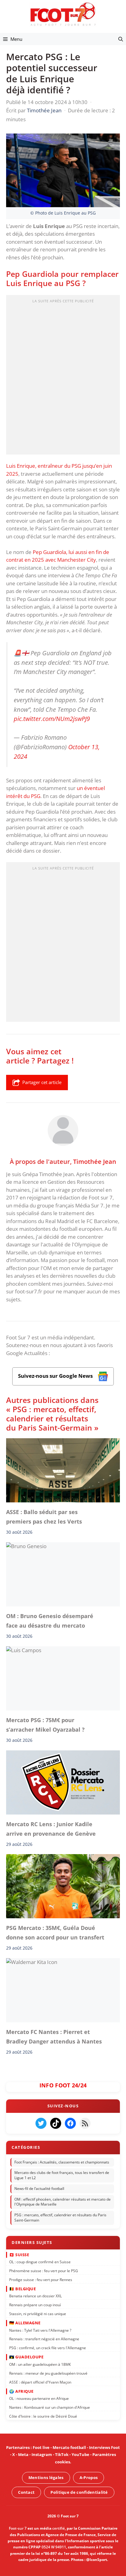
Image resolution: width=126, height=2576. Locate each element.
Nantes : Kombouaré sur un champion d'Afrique (50, 2407)
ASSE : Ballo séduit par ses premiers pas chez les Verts (44, 1517)
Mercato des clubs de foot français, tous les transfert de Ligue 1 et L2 (62, 2175)
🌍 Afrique (21, 2391)
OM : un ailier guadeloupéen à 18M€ (40, 2364)
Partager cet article (42, 1082)
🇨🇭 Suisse (19, 2255)
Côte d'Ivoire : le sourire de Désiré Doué (43, 2416)
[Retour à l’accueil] (63, 14)
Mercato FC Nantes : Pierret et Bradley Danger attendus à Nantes (54, 2036)
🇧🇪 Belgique (22, 2289)
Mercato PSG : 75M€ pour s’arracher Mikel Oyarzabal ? (45, 1725)
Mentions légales (46, 2477)
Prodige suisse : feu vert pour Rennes (41, 2280)
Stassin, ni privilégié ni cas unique (38, 2314)
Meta (23, 2455)
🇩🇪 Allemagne (25, 2323)
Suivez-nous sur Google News (56, 1376)
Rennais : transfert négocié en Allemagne (44, 2339)
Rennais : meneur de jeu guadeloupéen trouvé (48, 2373)
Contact (26, 2492)
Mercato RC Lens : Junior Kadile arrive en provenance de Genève (51, 1829)
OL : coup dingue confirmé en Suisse (40, 2262)
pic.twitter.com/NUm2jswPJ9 (52, 719)
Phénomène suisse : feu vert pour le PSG (44, 2271)
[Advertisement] (63, 377)
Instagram (42, 2455)
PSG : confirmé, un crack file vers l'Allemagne (48, 2348)
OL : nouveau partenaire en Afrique (39, 2399)
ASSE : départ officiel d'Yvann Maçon (40, 2382)
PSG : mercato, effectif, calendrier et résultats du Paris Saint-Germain (60, 2218)
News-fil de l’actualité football (39, 2189)
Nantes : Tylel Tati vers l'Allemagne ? (40, 2330)
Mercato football (69, 2447)
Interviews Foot (104, 2447)
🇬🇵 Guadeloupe (26, 2357)
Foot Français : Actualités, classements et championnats (62, 2162)
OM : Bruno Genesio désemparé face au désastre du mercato (50, 1621)
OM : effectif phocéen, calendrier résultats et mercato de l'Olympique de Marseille (63, 2202)
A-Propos (89, 2477)
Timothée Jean (95, 1161)
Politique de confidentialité (79, 2492)
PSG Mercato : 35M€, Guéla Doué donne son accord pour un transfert (55, 1933)
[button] (121, 39)
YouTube (80, 2455)
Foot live (41, 2447)
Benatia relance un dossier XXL (35, 2296)
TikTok (62, 2455)
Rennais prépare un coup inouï (35, 2305)
